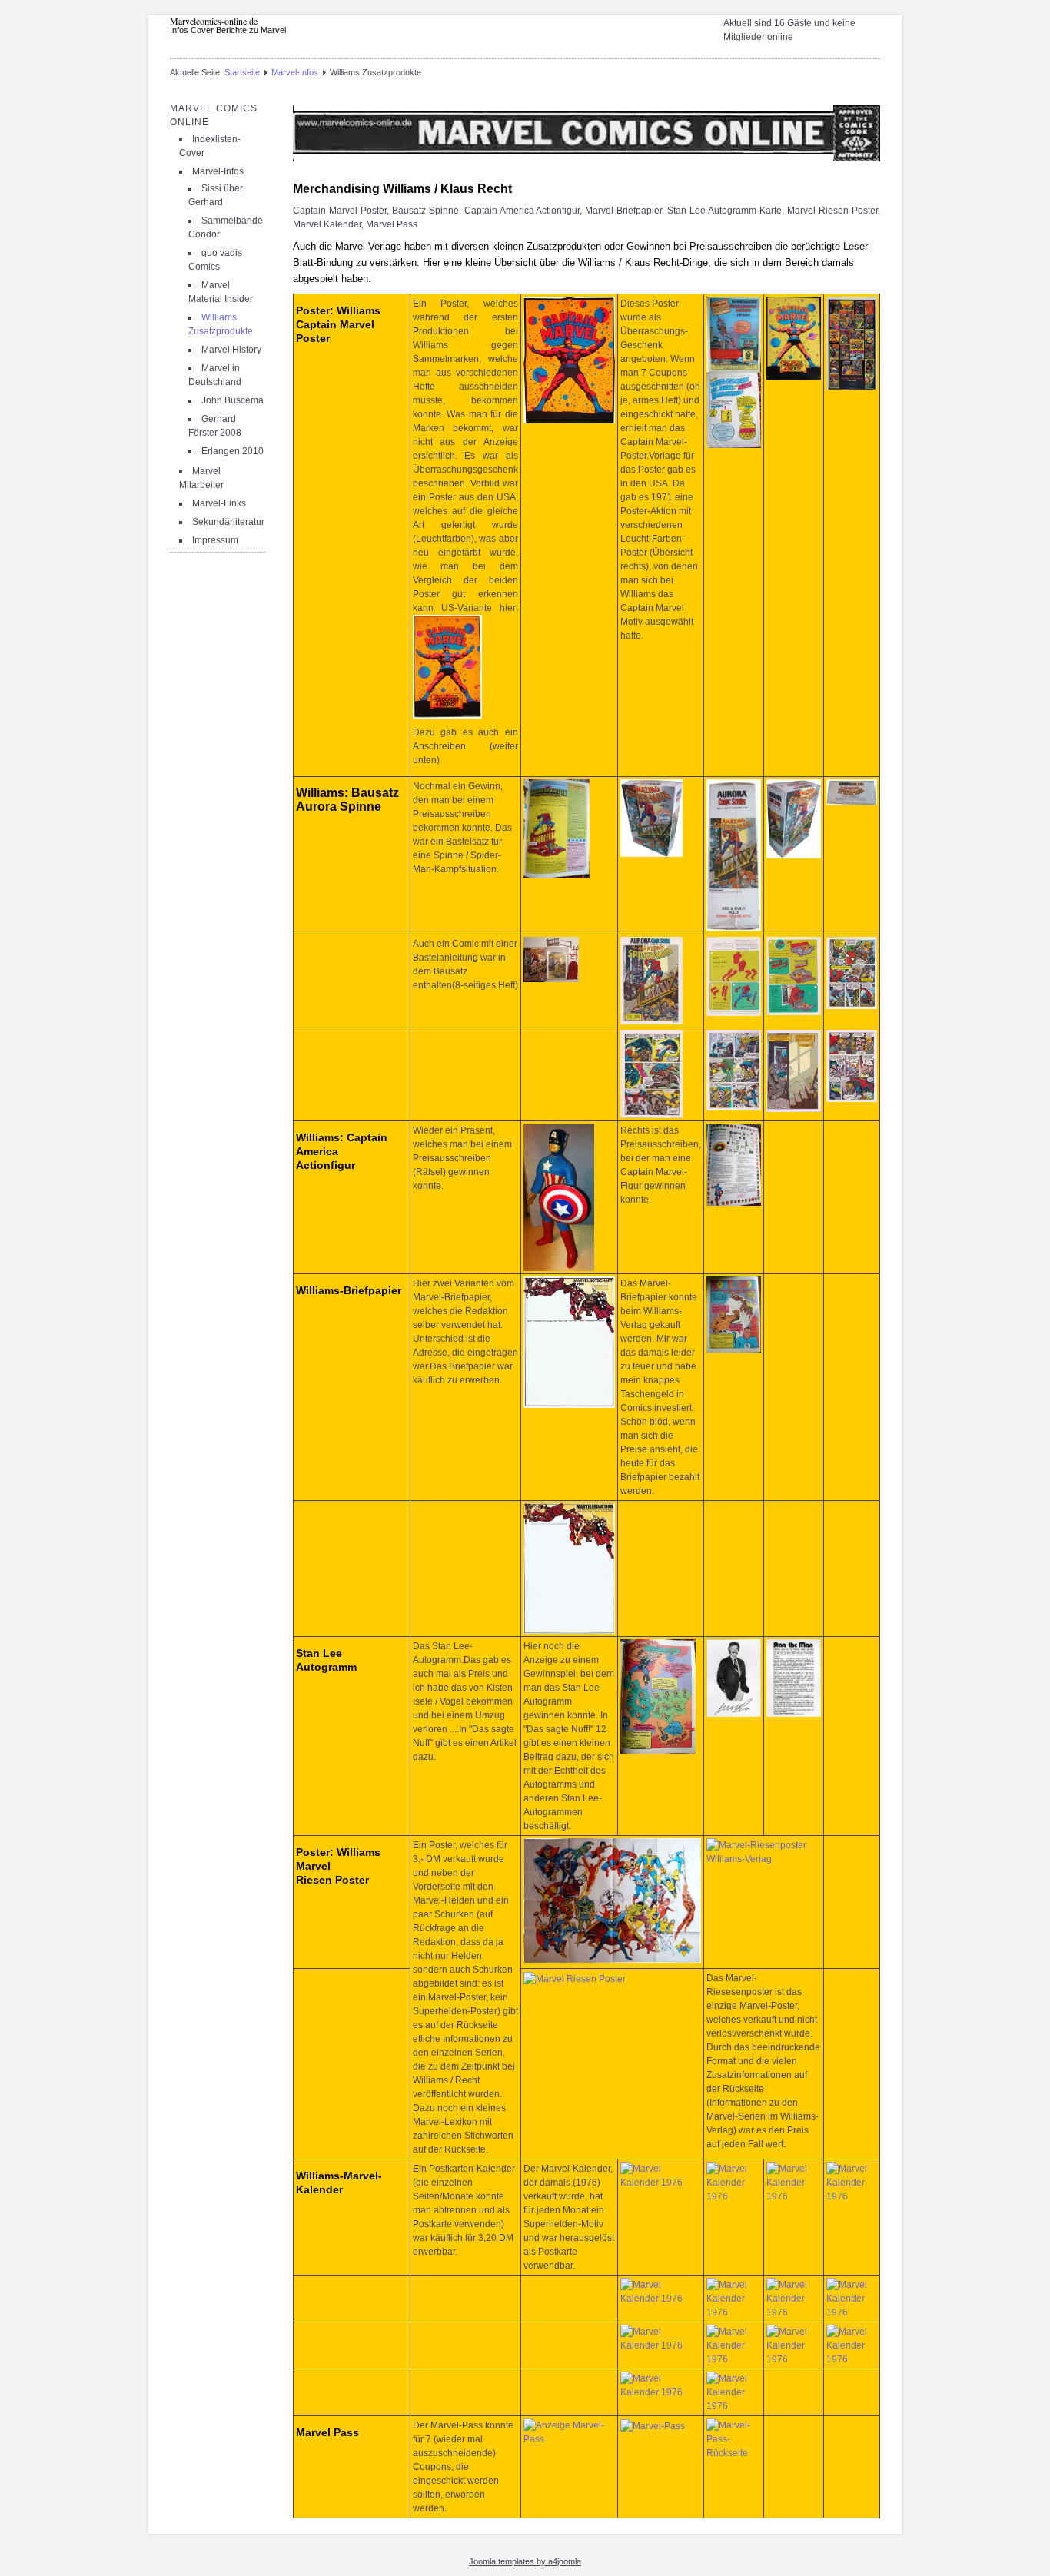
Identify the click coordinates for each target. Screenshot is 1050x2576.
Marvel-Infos (295, 72)
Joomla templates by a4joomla (525, 2561)
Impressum (215, 540)
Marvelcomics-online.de (214, 21)
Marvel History (231, 350)
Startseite (242, 72)
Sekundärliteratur (228, 522)
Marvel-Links (219, 503)
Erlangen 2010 (233, 451)
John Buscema (233, 400)
